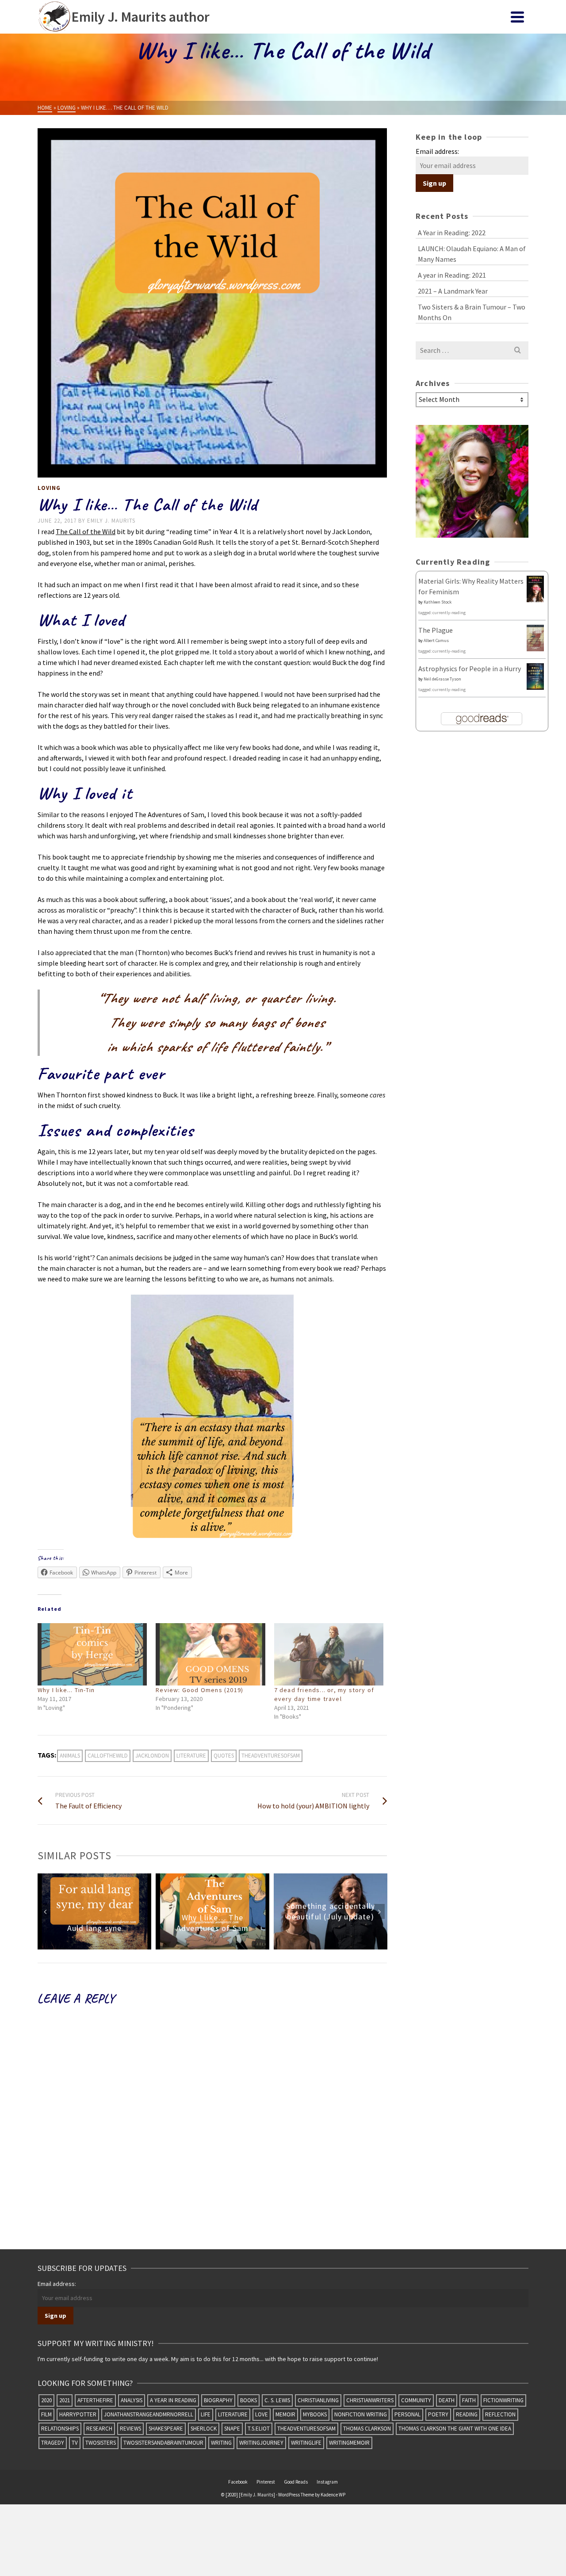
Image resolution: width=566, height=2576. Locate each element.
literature (191, 1756)
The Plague (436, 630)
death (447, 2400)
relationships (60, 2429)
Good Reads (296, 2482)
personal (407, 2414)
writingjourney (261, 2443)
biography (218, 2400)
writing (221, 2443)
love (262, 2414)
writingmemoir (349, 2443)
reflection (500, 2414)
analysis (132, 2400)
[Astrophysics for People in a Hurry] (535, 676)
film (46, 2414)
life (206, 2414)
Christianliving (318, 2400)
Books (249, 2400)
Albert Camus (436, 640)
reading (467, 2414)
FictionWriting (503, 2400)
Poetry (438, 2414)
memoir (285, 2414)
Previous (45, 1911)
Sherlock (204, 2429)
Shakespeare (166, 2429)
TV (75, 2443)
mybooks (315, 2414)
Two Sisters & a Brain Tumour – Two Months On (472, 312)
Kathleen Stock (438, 602)
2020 (46, 2400)
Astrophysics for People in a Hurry (470, 669)
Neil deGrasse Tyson (442, 679)
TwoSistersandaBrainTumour (163, 2443)
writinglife (306, 2443)
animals (70, 1756)
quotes (224, 1756)
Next (379, 1911)
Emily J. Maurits (111, 521)
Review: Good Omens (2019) (199, 1690)
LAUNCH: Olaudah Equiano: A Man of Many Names (472, 254)
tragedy (53, 2443)
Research (99, 2429)
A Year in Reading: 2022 (452, 233)
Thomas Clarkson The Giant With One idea (455, 2429)
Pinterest (266, 2482)
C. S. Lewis (277, 2400)
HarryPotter (78, 2414)
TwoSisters (101, 2443)
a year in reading (173, 2400)
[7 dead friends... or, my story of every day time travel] (329, 1654)
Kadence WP (333, 2495)
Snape (232, 2429)
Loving (49, 488)
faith (469, 2400)
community (416, 2400)
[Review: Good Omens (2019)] (210, 1654)
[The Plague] (535, 637)
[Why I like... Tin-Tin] (92, 1654)
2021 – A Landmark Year (453, 291)
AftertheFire (95, 2400)
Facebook (238, 2482)
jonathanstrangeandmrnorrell (149, 2414)
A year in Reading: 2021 (452, 275)
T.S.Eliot (259, 2429)
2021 (65, 2400)
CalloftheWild (108, 1756)
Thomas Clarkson (367, 2429)
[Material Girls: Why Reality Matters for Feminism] (535, 589)
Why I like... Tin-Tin (66, 1690)
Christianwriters (370, 2400)
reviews (130, 2429)
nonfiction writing (361, 2414)
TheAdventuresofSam (271, 1756)
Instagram (327, 2482)
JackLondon (152, 1756)
